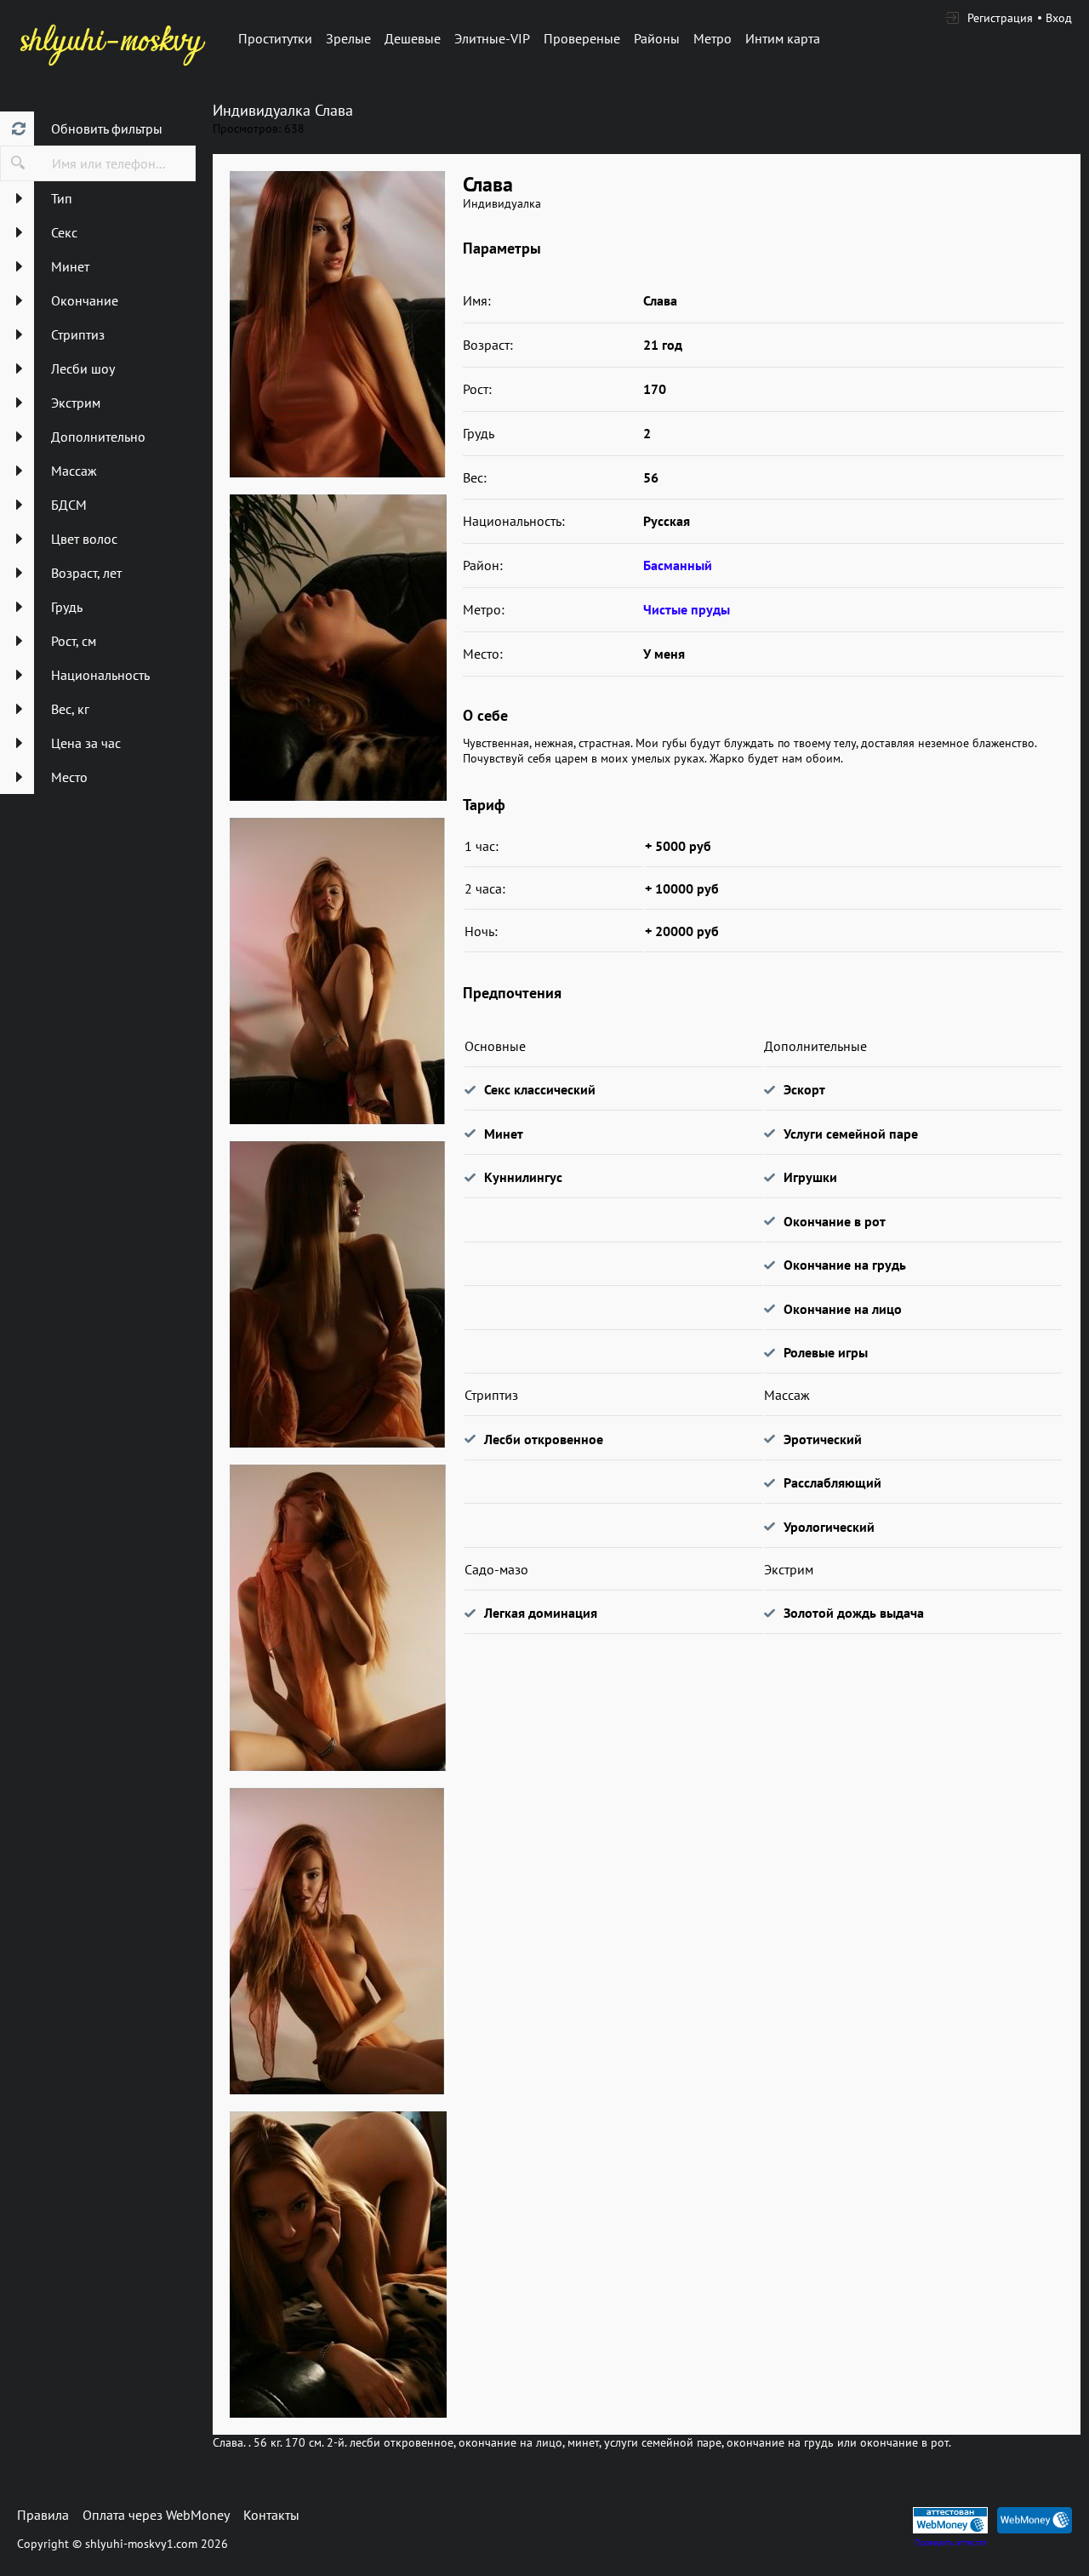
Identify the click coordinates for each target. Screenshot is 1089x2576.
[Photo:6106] (338, 1941)
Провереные (582, 38)
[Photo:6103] (338, 1294)
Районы (657, 38)
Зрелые (348, 38)
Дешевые (413, 38)
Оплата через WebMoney (156, 2515)
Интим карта (783, 38)
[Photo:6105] (338, 1618)
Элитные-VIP (492, 38)
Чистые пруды (687, 609)
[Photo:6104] (338, 324)
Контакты (271, 2515)
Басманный (678, 565)
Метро (713, 38)
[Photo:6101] (338, 648)
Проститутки (275, 38)
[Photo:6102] (338, 971)
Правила (43, 2515)
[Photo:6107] (338, 2265)
